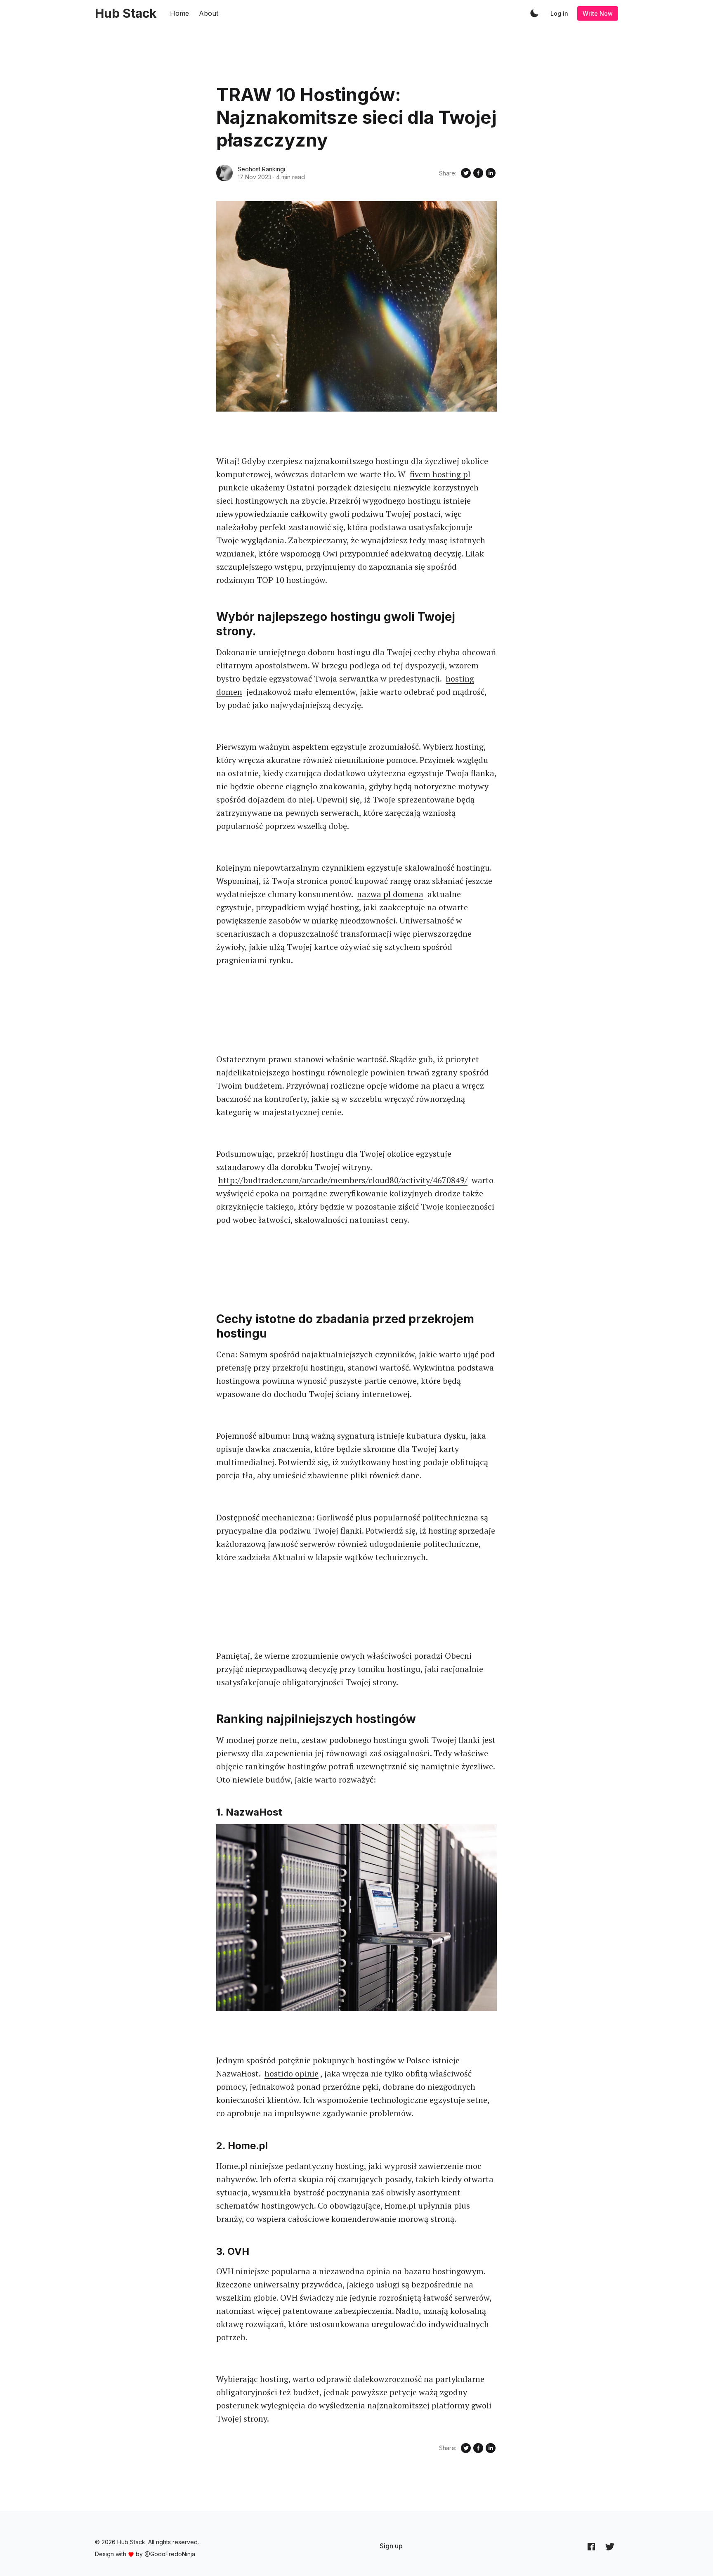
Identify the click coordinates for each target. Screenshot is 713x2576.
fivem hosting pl (440, 474)
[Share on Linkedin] (491, 173)
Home (179, 13)
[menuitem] (391, 2546)
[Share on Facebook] (478, 173)
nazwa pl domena (390, 894)
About (209, 13)
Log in (559, 13)
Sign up (391, 2546)
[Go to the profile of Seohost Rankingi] (224, 173)
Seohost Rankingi (261, 169)
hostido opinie (292, 2073)
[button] (534, 13)
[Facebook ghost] (591, 2546)
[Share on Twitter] (466, 173)
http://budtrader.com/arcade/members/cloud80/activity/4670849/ (343, 1180)
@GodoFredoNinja (170, 2554)
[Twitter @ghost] (610, 2546)
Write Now (598, 13)
